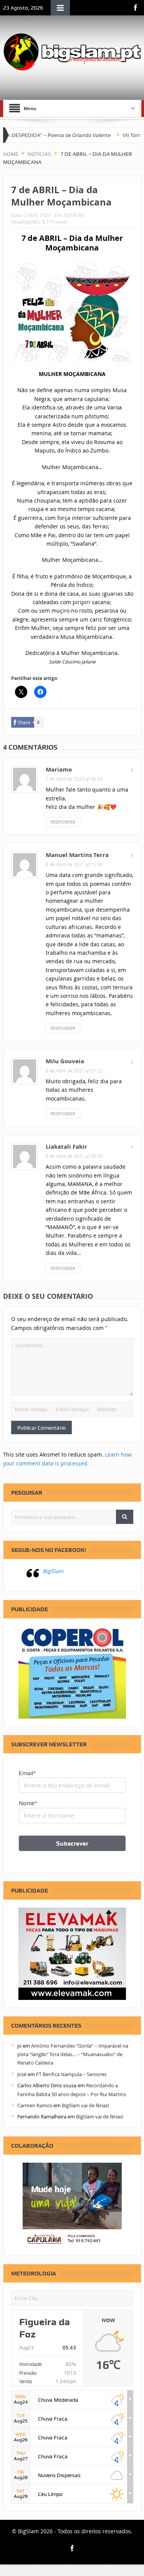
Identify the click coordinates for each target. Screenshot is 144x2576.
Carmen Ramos (35, 2105)
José (22, 2074)
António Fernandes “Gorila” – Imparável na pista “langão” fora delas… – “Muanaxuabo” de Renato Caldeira (73, 2054)
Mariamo (59, 769)
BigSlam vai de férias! (85, 2105)
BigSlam (53, 1571)
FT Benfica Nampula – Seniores (71, 2074)
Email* (27, 1773)
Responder (63, 822)
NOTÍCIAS (74, 215)
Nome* (28, 1803)
